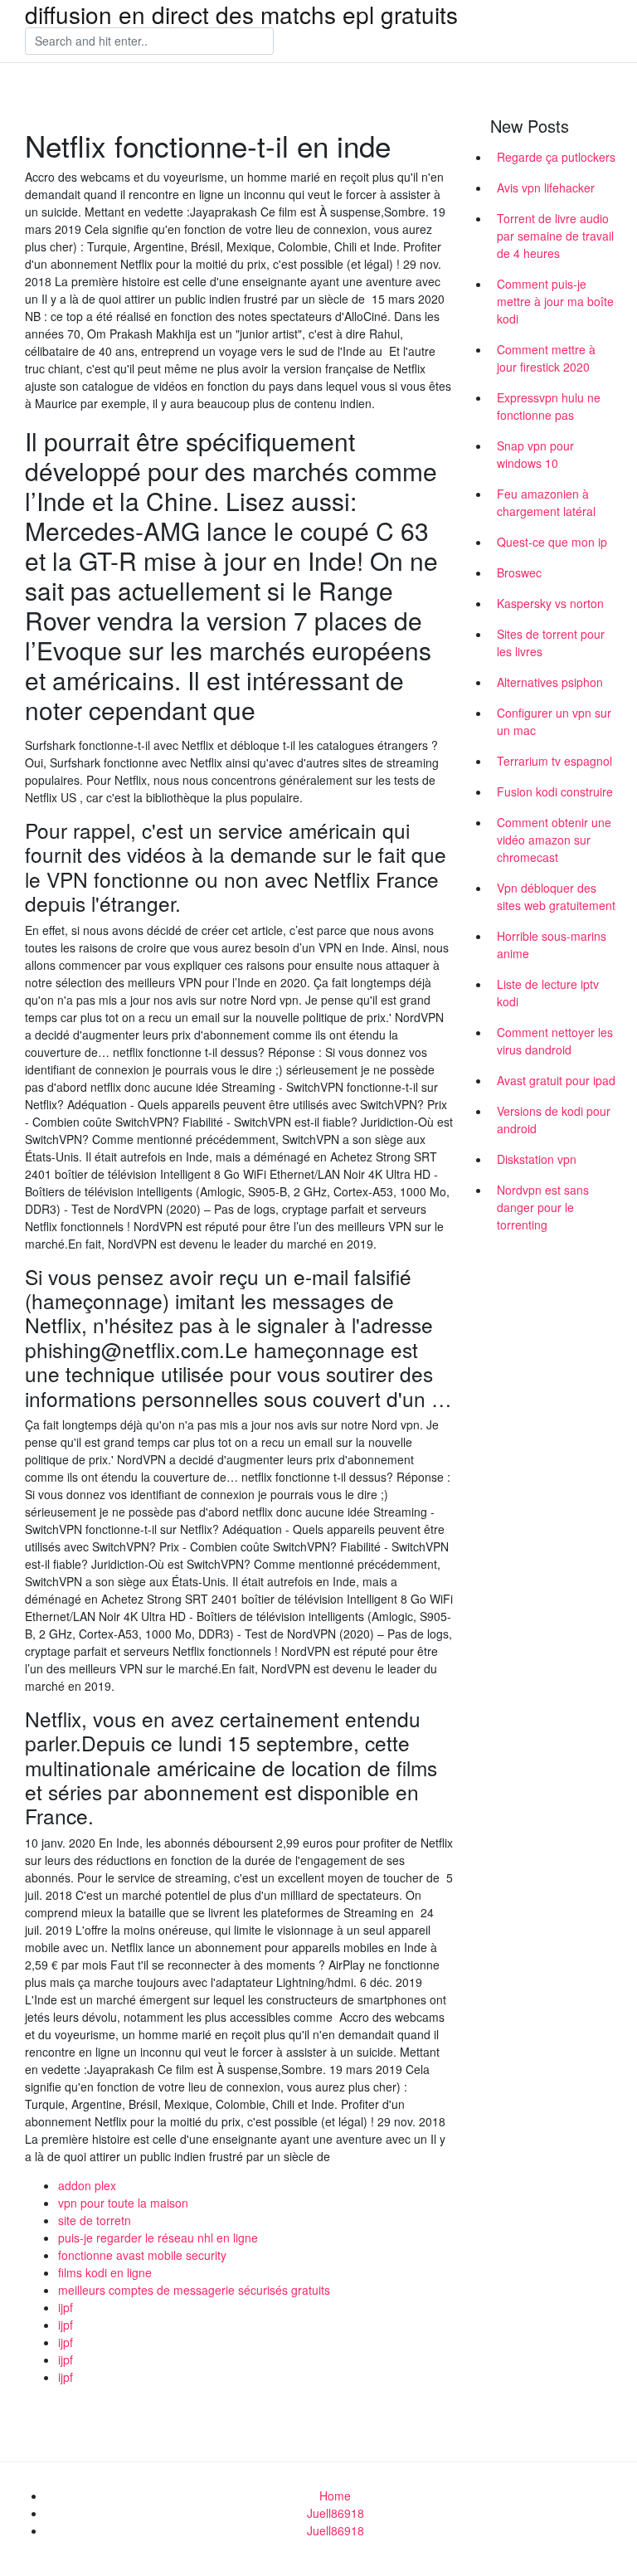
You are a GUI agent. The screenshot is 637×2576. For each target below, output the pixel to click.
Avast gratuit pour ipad (556, 1080)
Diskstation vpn (537, 1159)
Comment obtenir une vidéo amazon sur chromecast (554, 840)
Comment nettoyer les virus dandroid (555, 1041)
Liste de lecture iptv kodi (548, 993)
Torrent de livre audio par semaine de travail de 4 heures (555, 236)
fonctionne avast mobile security (142, 2255)
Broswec (519, 572)
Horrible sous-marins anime (552, 945)
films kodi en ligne (105, 2272)
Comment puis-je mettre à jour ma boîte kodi (555, 301)
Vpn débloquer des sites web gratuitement (556, 896)
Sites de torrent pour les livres (551, 643)
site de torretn (95, 2220)
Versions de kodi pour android (554, 1120)
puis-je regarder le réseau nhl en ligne (158, 2238)
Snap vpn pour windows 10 (535, 454)
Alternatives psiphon (550, 682)
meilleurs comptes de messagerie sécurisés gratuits (194, 2290)
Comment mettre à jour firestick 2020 (546, 358)
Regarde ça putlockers (556, 157)
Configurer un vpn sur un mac (554, 721)
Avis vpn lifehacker (546, 187)
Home (335, 2496)
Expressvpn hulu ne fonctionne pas (549, 406)
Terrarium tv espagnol (554, 761)
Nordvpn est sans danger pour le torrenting (543, 1207)
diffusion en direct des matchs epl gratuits (241, 14)
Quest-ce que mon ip (552, 542)
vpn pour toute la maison (123, 2203)
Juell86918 (336, 2513)
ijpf (66, 2307)
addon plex (87, 2185)
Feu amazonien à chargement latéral (546, 502)
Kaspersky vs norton (550, 603)
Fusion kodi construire (555, 791)
